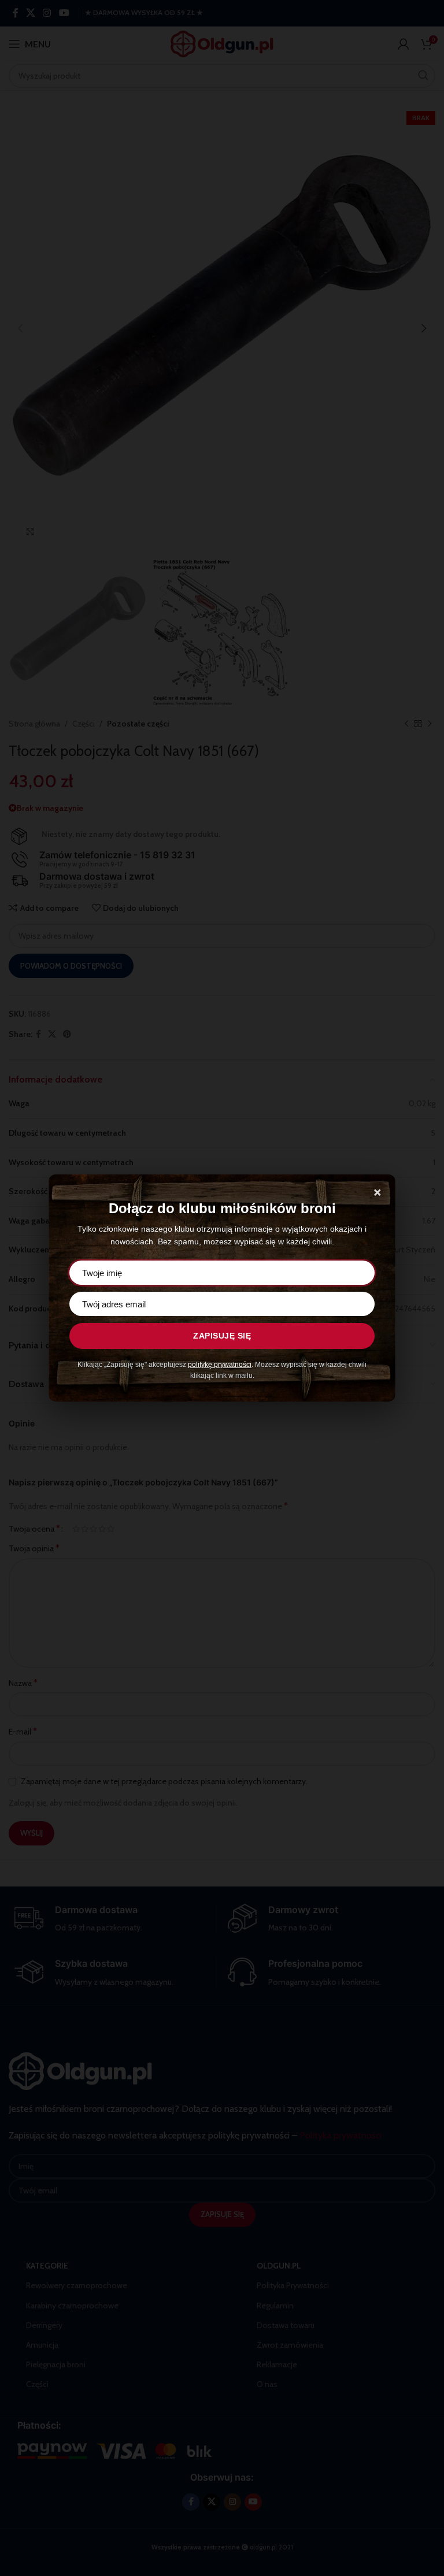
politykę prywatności (220, 1365)
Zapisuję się (222, 1336)
